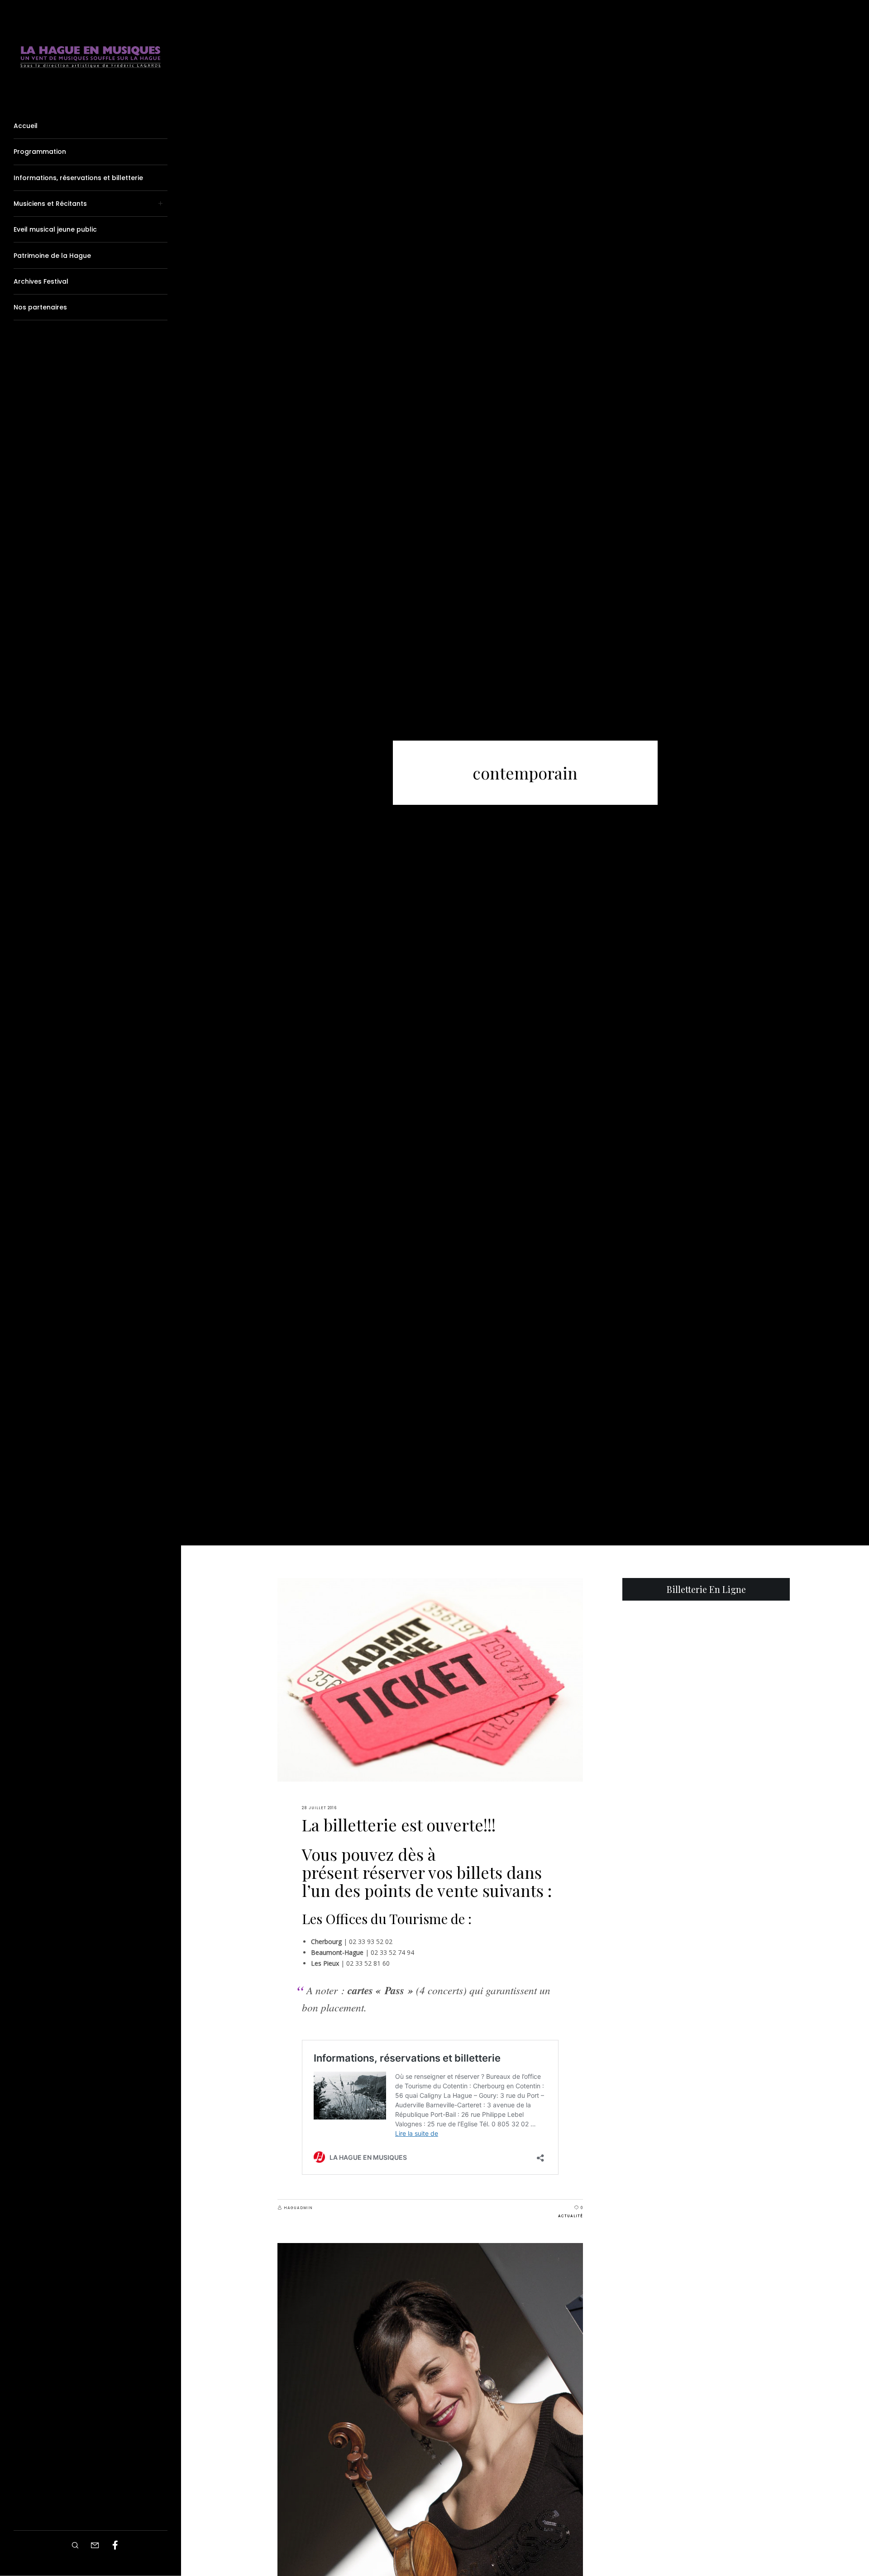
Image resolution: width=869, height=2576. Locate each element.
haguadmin (298, 2208)
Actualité (571, 2216)
